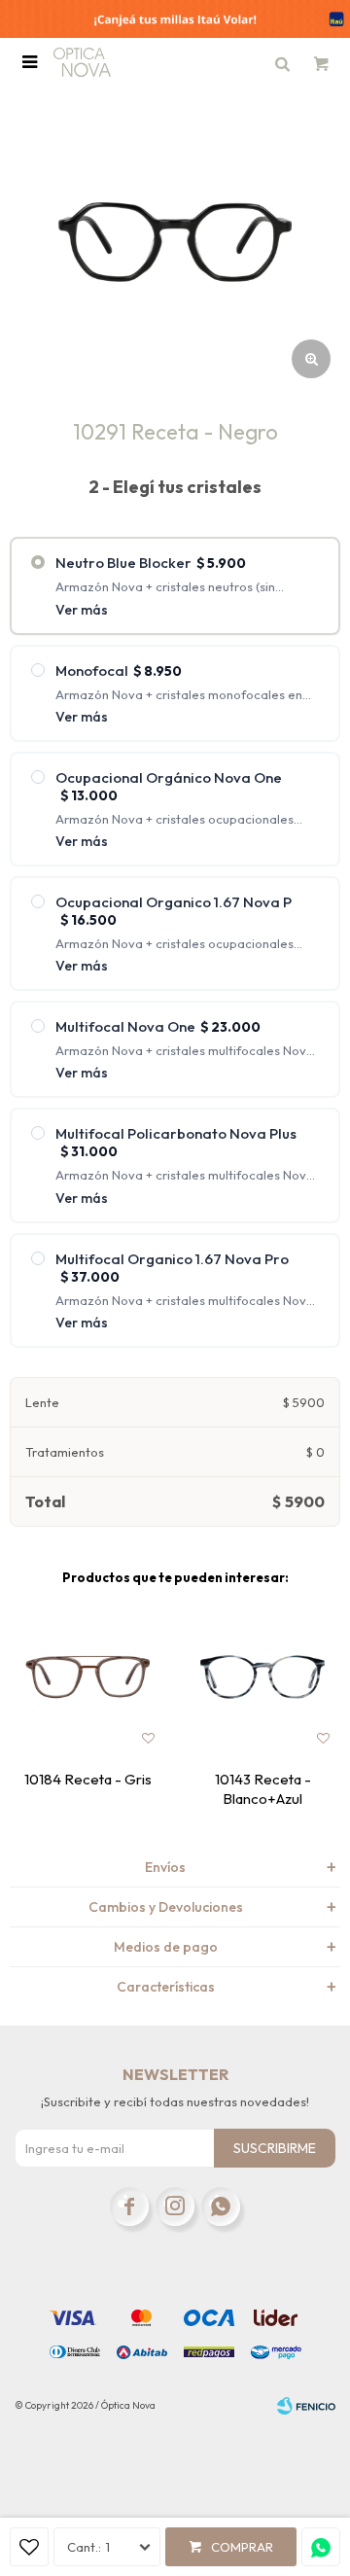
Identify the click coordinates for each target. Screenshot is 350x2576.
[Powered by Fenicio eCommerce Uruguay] (306, 2406)
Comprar (242, 2547)
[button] (282, 62)
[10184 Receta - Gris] (87, 1677)
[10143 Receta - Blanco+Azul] (262, 1677)
